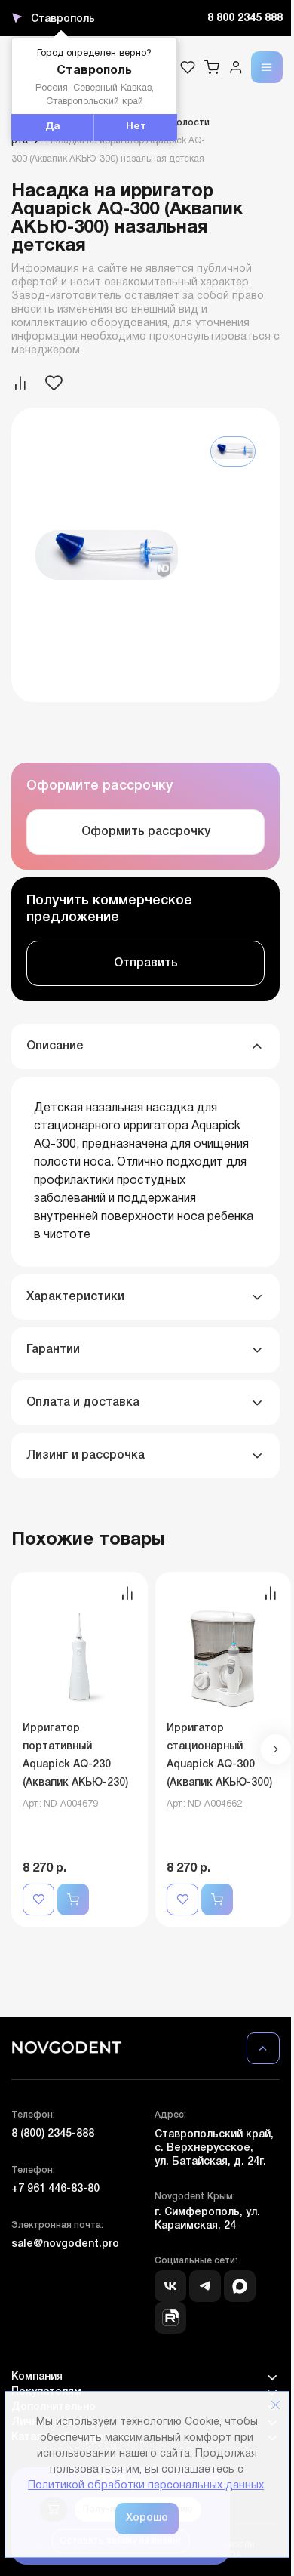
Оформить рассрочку (146, 832)
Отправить (146, 963)
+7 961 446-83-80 (55, 2189)
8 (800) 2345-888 (53, 2134)
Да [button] (53, 127)
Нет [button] (136, 127)
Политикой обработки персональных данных (146, 2486)
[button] (276, 1749)
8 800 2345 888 (245, 18)
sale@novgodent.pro (65, 2244)
